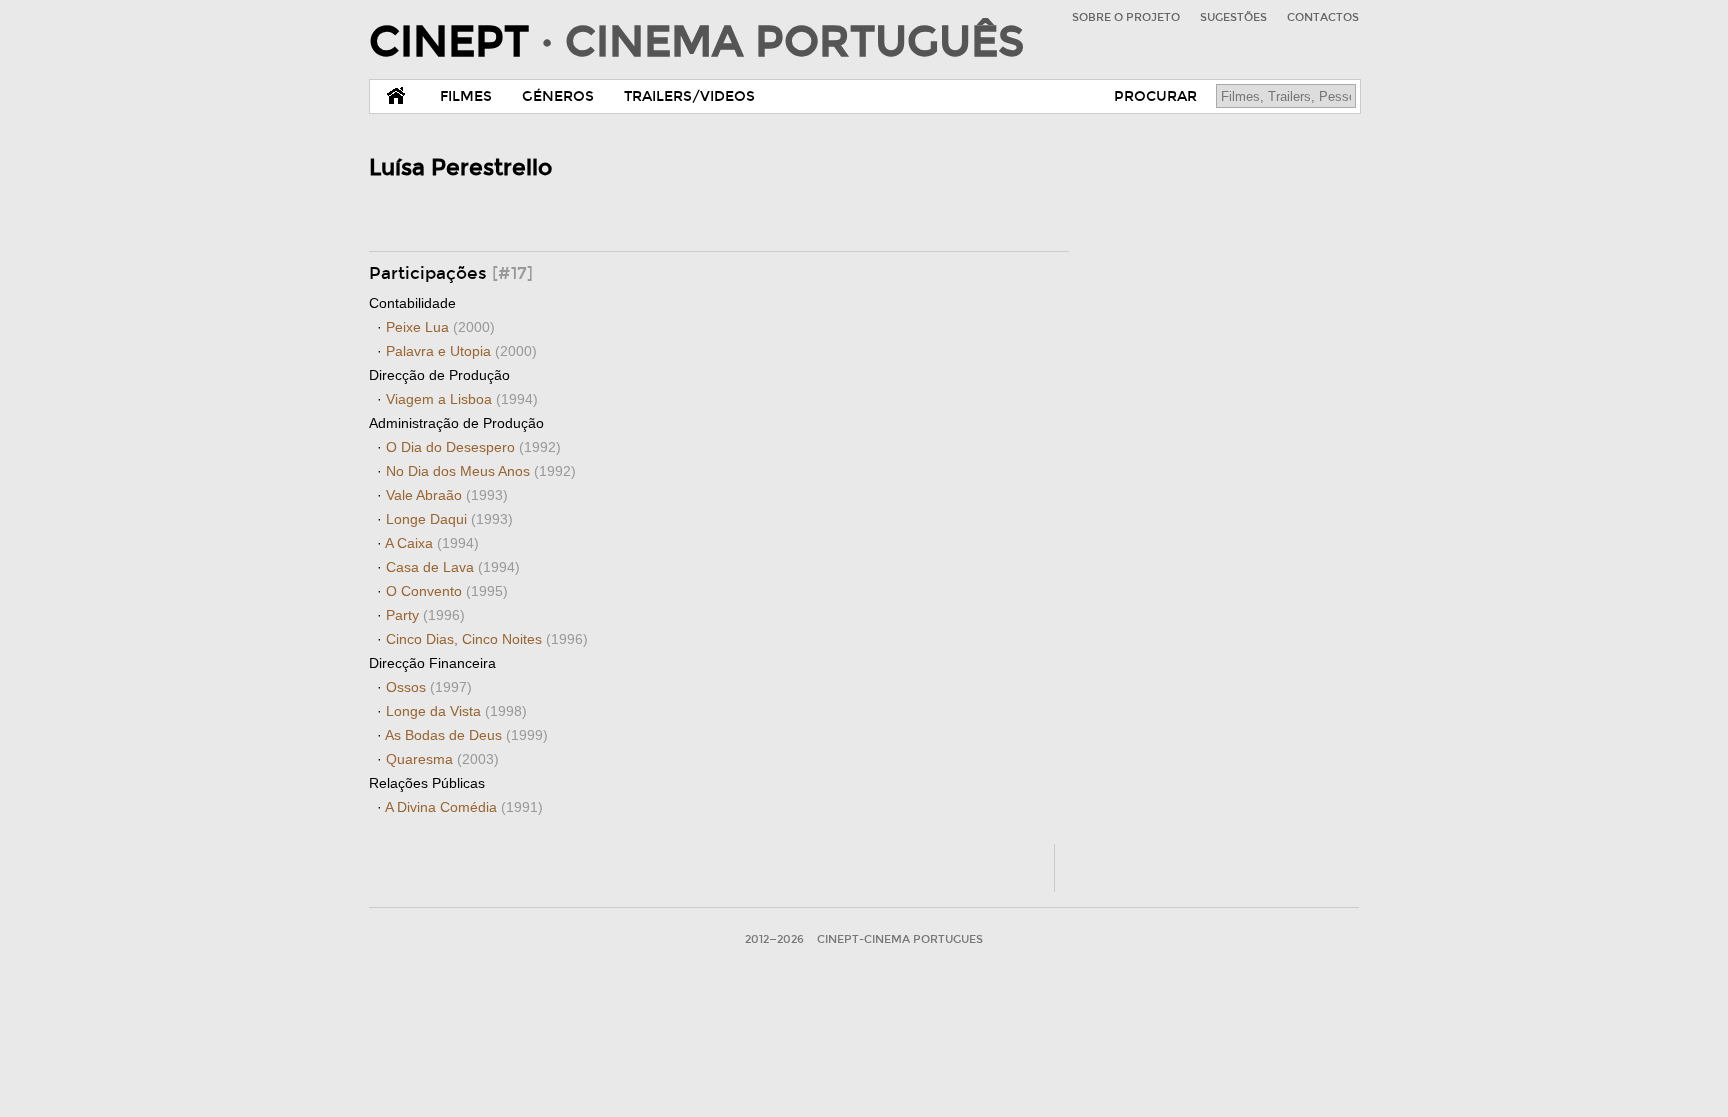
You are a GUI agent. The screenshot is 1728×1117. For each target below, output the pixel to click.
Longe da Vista (456, 711)
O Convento (447, 591)
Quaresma (442, 759)
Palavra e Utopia (461, 351)
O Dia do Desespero (473, 447)
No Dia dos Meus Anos (481, 471)
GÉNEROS (558, 96)
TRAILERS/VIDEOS (689, 96)
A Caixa (432, 543)
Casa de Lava (453, 567)
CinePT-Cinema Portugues (900, 939)
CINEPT (696, 42)
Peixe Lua (440, 327)
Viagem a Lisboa (462, 399)
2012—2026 (774, 939)
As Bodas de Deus (466, 735)
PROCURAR (1155, 96)
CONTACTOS (1323, 17)
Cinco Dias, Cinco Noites (487, 639)
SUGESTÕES (1233, 17)
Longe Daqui (449, 519)
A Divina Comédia (464, 807)
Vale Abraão (447, 495)
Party (425, 615)
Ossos (429, 687)
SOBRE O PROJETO (1126, 17)
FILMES (466, 96)
